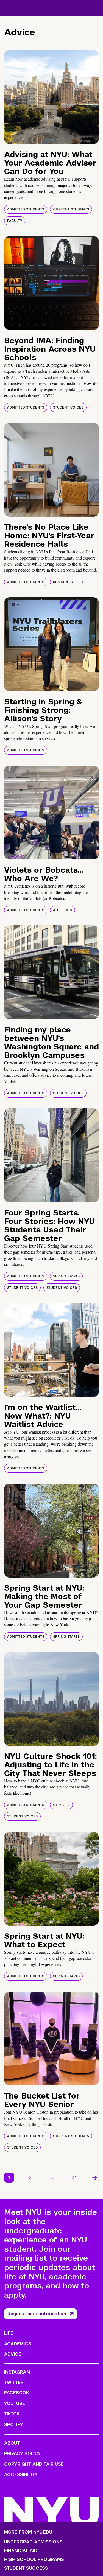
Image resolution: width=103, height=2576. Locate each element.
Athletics (62, 910)
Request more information (37, 2314)
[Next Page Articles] (95, 2178)
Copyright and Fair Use (34, 2464)
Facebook (16, 2393)
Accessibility (21, 2475)
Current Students (71, 209)
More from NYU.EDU (28, 2532)
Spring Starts (66, 1276)
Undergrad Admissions (33, 2542)
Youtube (15, 2403)
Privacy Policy (23, 2454)
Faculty (15, 221)
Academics (18, 2344)
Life (9, 2333)
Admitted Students (26, 209)
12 (74, 2177)
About (12, 2443)
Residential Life (69, 582)
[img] (51, 97)
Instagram (17, 2372)
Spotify (14, 2425)
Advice (13, 2354)
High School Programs (34, 2560)
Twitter (14, 2382)
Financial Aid (21, 2551)
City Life (61, 1805)
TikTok (12, 2414)
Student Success (26, 2568)
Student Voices (68, 407)
